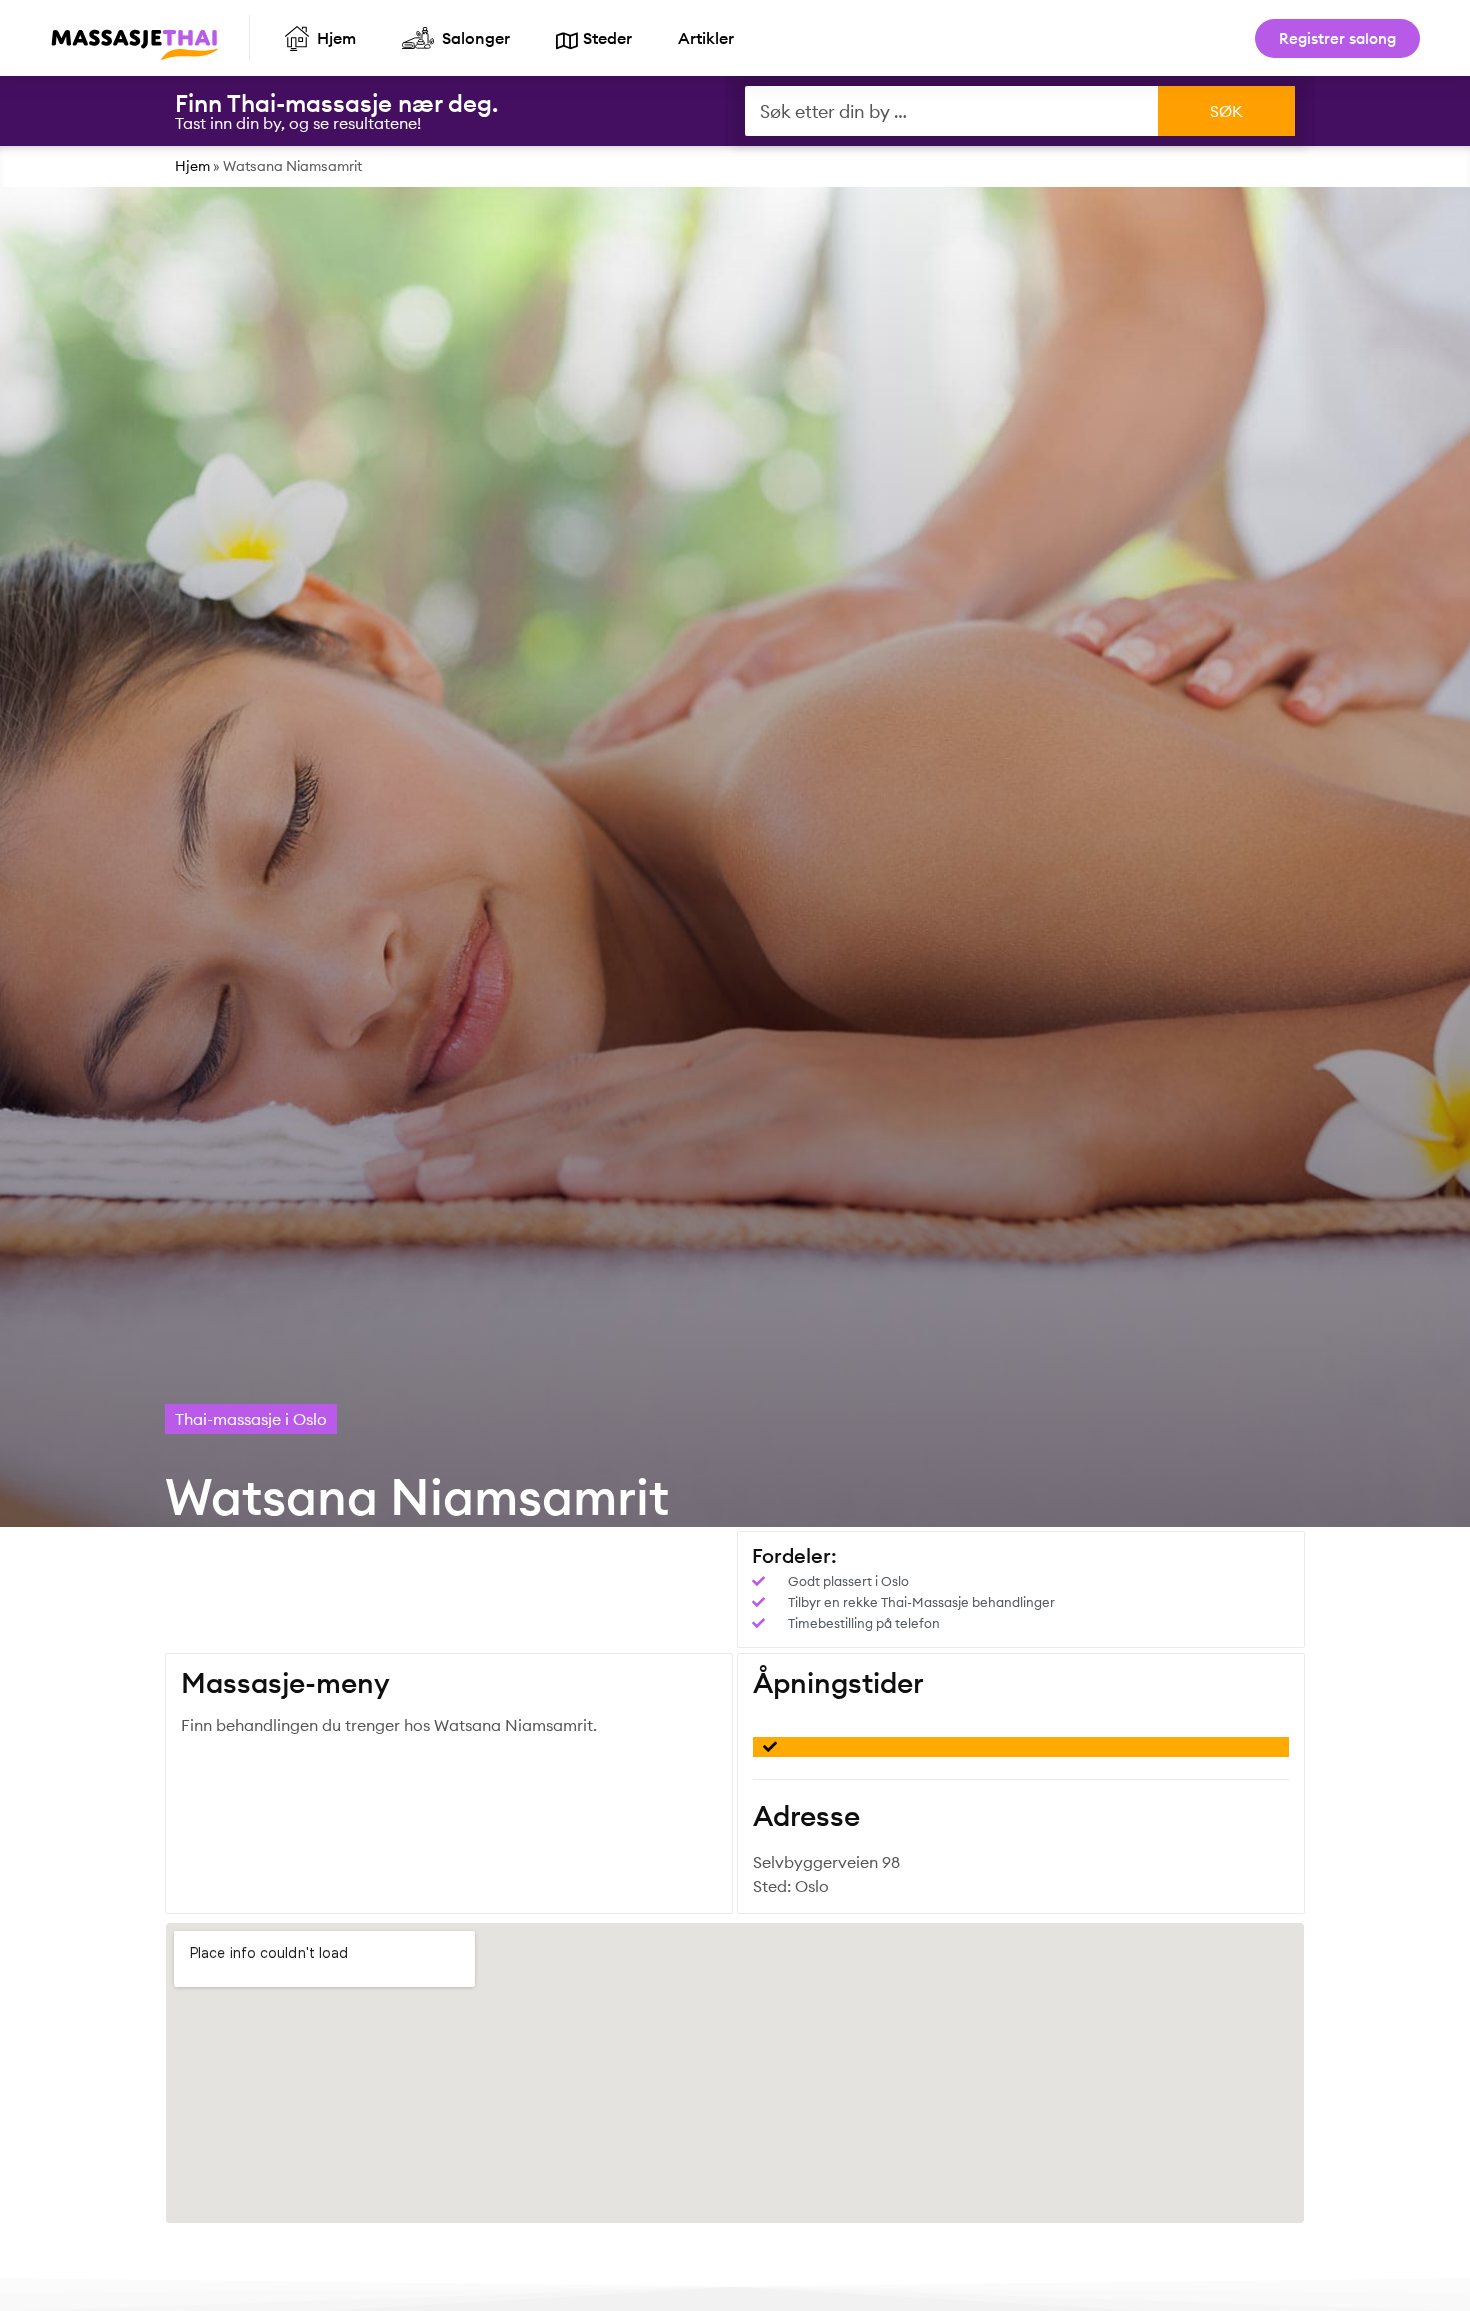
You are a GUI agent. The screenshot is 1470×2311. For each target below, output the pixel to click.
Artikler (706, 38)
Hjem (192, 166)
